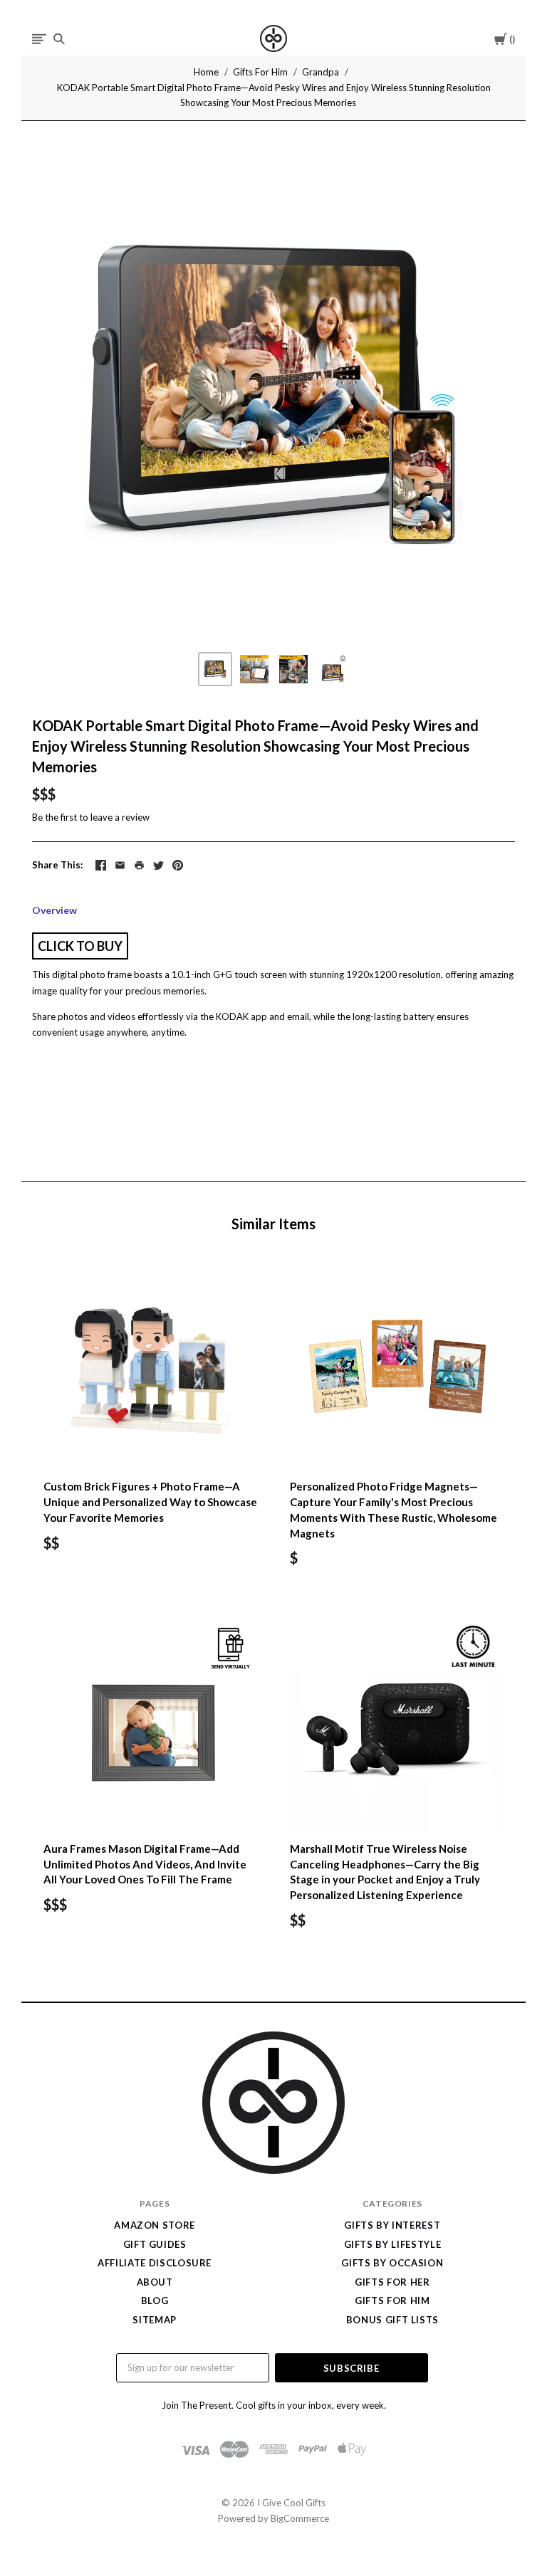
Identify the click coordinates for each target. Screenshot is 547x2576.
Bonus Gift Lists (392, 2320)
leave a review (120, 817)
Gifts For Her (392, 2282)
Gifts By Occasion (392, 2263)
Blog (155, 2301)
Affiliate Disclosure (155, 2263)
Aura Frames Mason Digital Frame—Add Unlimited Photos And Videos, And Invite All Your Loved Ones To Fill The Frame (145, 1864)
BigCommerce (300, 2518)
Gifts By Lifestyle (393, 2244)
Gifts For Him (260, 72)
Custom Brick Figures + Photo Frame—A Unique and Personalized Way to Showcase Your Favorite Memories (150, 1502)
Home (206, 72)
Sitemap (155, 2320)
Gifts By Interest (392, 2225)
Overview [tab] (54, 910)
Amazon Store (155, 2225)
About (155, 2282)
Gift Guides (155, 2244)
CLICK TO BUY (80, 946)
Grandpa (321, 72)
